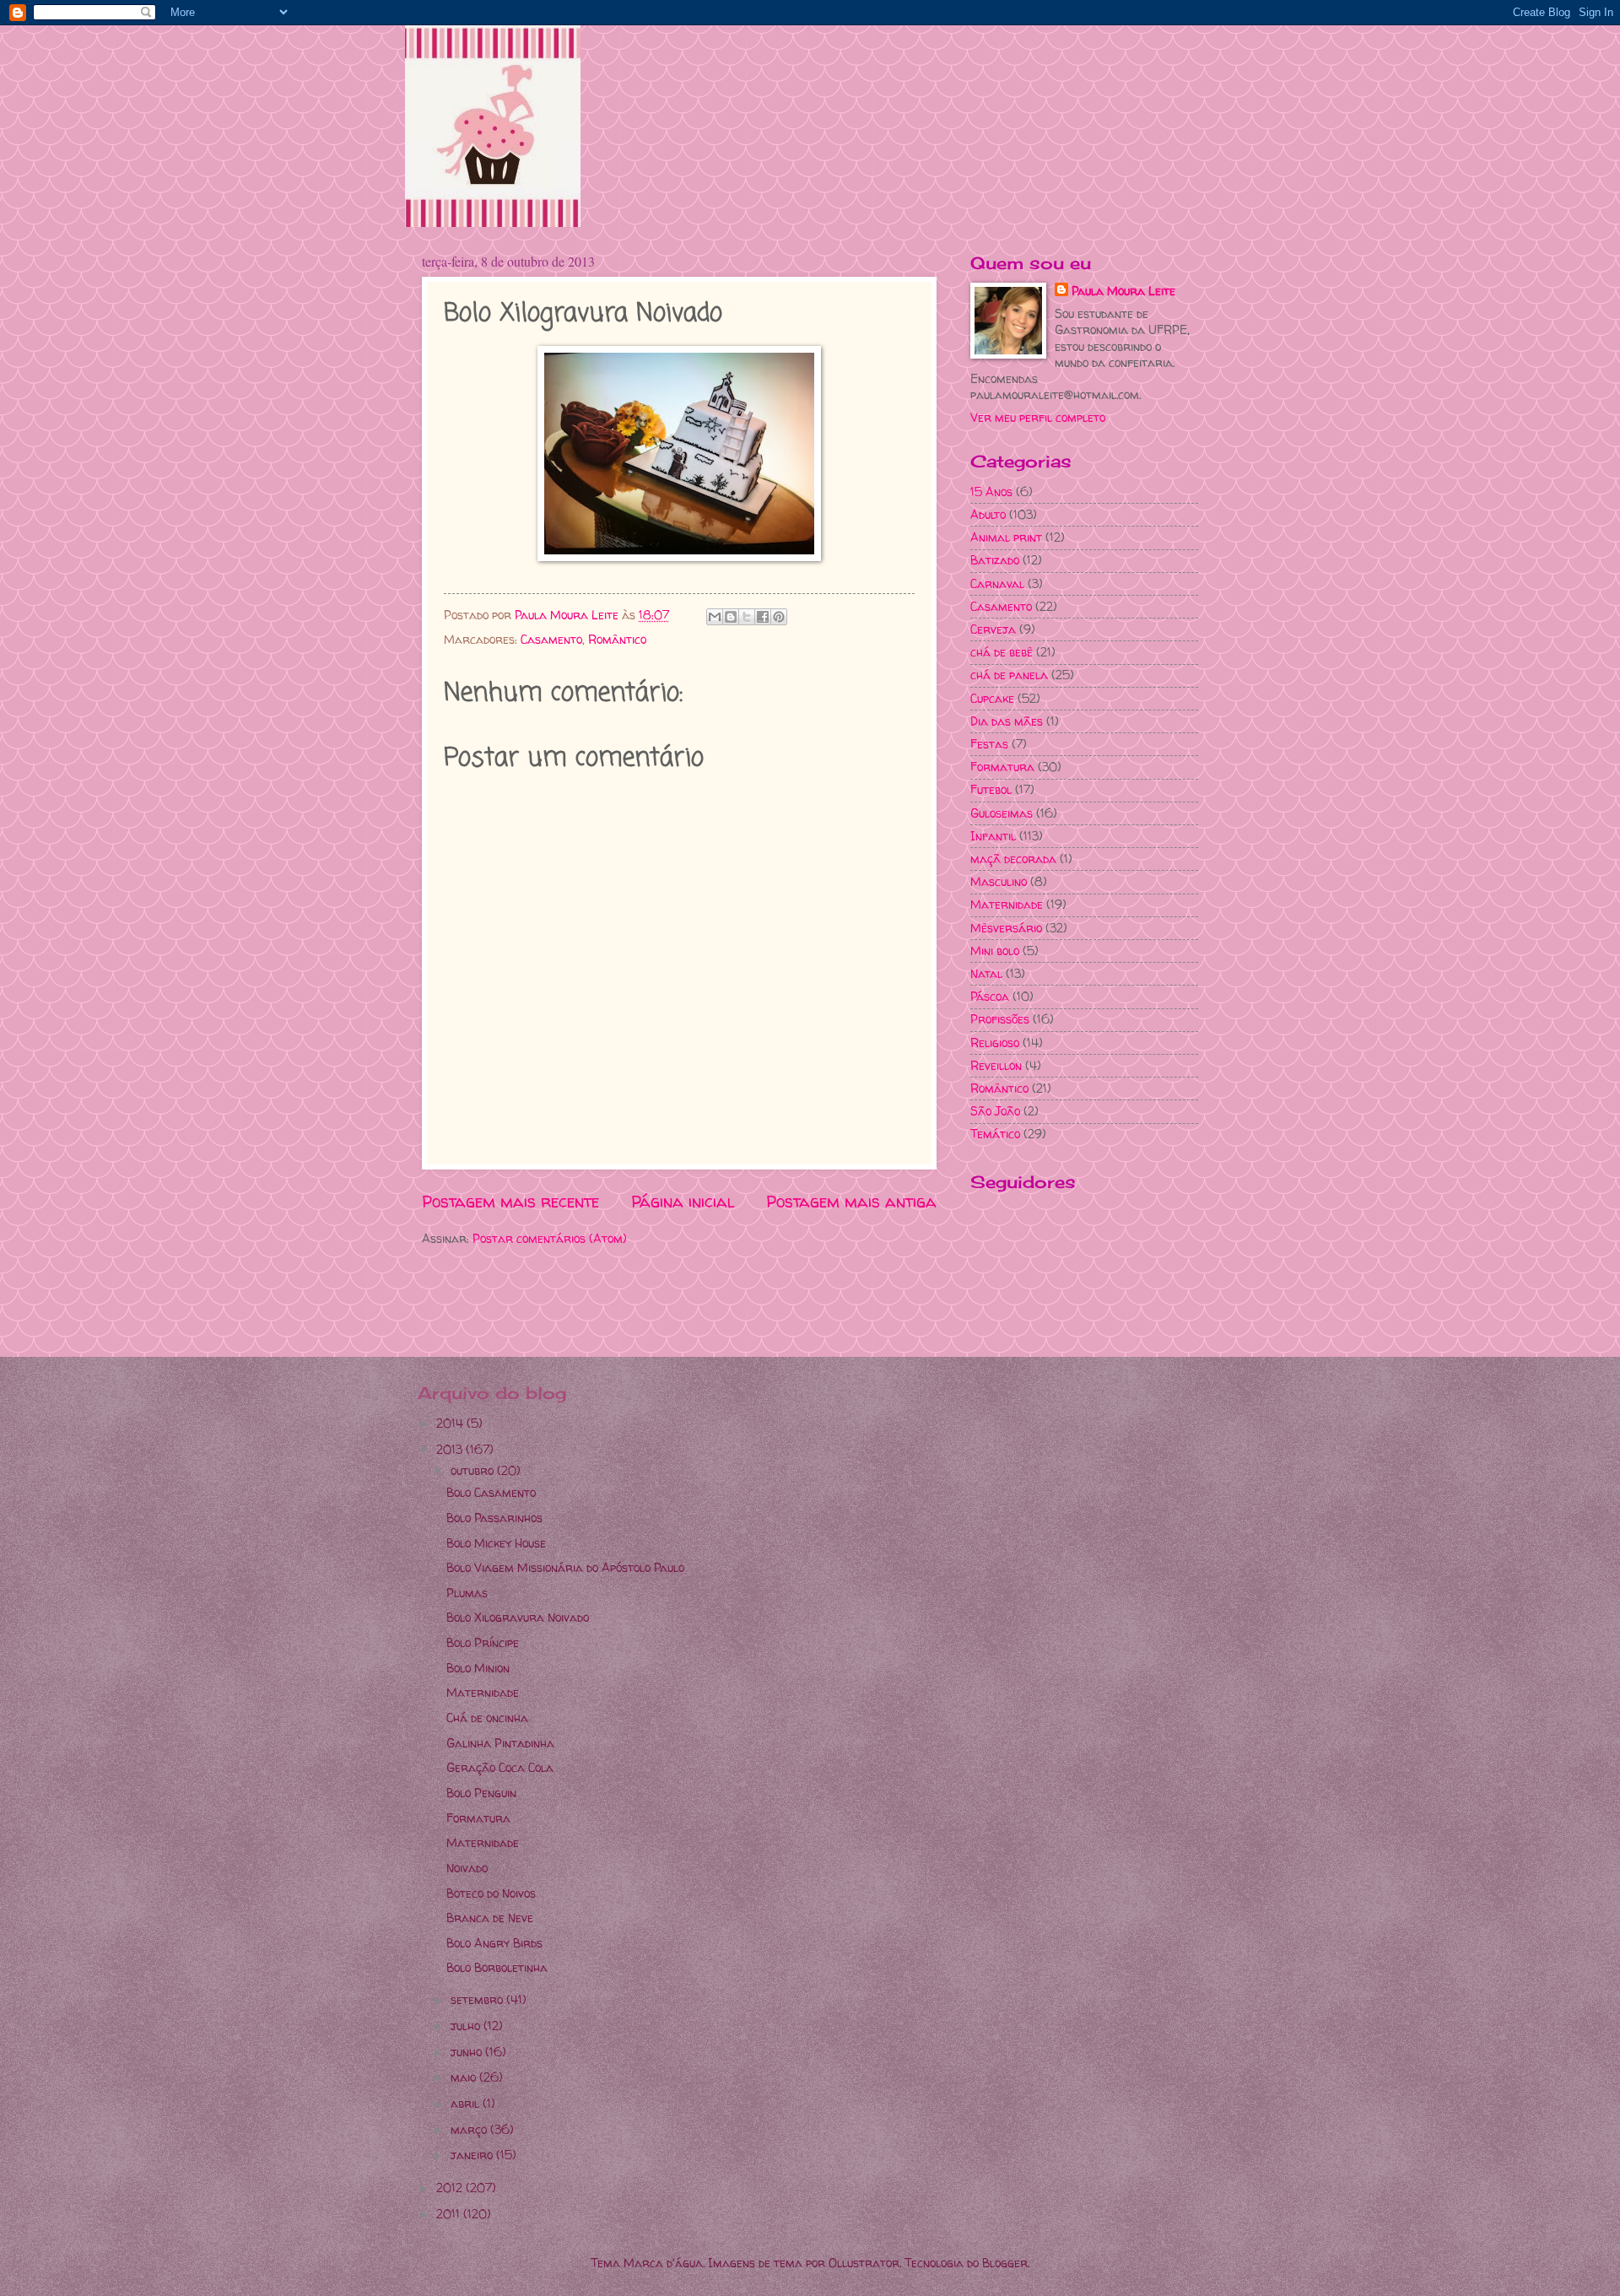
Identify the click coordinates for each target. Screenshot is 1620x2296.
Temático (995, 1134)
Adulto (988, 514)
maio (465, 2077)
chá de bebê (1002, 652)
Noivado (467, 1868)
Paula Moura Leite (1123, 291)
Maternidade (1007, 904)
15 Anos (991, 492)
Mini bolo (995, 951)
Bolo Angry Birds (494, 1943)
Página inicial (683, 1202)
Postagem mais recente (510, 1202)
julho (467, 2026)
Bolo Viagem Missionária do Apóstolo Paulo (565, 1567)
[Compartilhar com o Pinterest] (779, 617)
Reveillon (996, 1065)
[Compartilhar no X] (747, 617)
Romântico (617, 639)
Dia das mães (1007, 721)
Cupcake (992, 698)
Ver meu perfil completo (1038, 417)
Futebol (991, 789)
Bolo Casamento (491, 1492)
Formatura (1002, 767)
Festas (989, 744)
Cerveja (993, 629)
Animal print (1006, 537)
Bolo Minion (478, 1668)
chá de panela (1009, 675)
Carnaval (997, 583)
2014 (451, 1423)
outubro (474, 1470)
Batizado (995, 560)
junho (468, 2052)
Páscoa (990, 996)
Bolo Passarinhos (494, 1518)
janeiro (473, 2155)
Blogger (1005, 2263)
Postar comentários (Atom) (550, 1238)
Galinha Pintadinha (500, 1743)
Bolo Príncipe (483, 1642)
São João (995, 1111)
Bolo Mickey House (496, 1543)
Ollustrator (864, 2263)
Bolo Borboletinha (497, 1967)
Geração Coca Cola (500, 1767)
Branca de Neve (490, 1918)
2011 (450, 2214)
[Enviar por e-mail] (715, 617)
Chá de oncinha (487, 1718)
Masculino (999, 881)
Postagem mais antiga (851, 1202)
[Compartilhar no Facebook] (763, 617)
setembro (478, 1999)
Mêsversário (1006, 928)
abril (467, 2103)
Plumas (467, 1593)
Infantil (993, 836)
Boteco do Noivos (491, 1893)
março (470, 2129)
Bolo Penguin (481, 1793)
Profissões (1000, 1019)
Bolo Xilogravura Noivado (518, 1617)
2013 (451, 1449)
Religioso (995, 1043)
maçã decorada (1013, 859)
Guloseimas (1002, 813)
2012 (451, 2188)
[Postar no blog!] (731, 617)
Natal (986, 973)
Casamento (551, 639)
